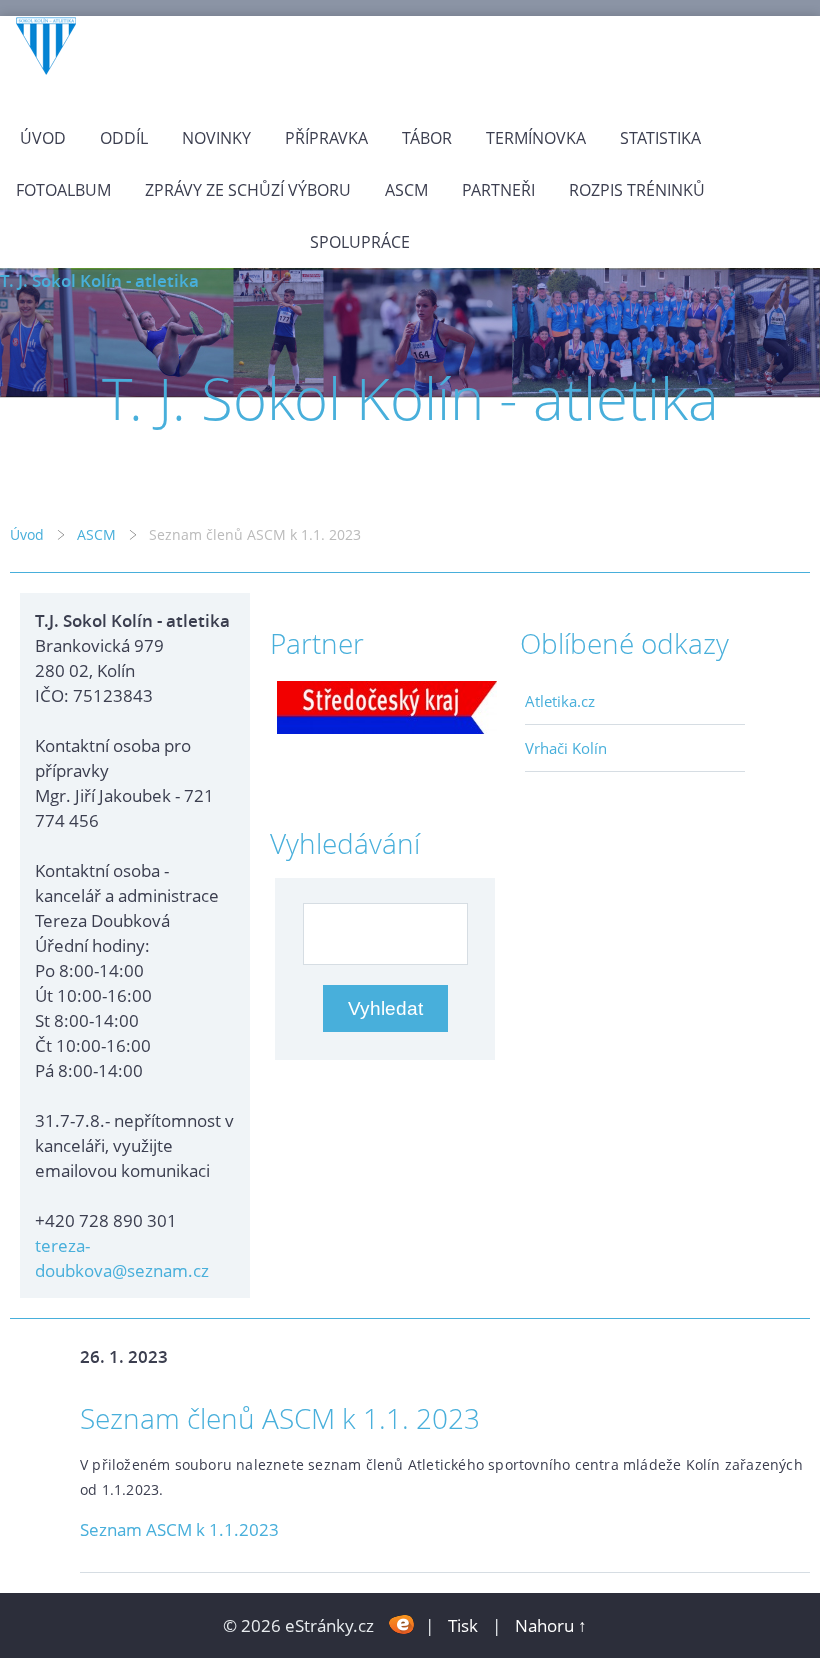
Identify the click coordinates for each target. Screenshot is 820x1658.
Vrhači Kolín (566, 748)
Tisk (463, 1625)
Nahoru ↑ (551, 1625)
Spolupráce (360, 242)
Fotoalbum (63, 190)
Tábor (427, 138)
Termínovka (536, 138)
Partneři (498, 190)
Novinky (216, 138)
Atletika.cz (560, 701)
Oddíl (124, 138)
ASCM (406, 190)
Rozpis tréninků (637, 190)
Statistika (660, 138)
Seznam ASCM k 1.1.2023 (179, 1529)
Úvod (43, 138)
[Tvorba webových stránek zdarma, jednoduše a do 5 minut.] (401, 1623)
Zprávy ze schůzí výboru (248, 190)
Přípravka (326, 138)
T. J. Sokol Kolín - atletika (99, 280)
